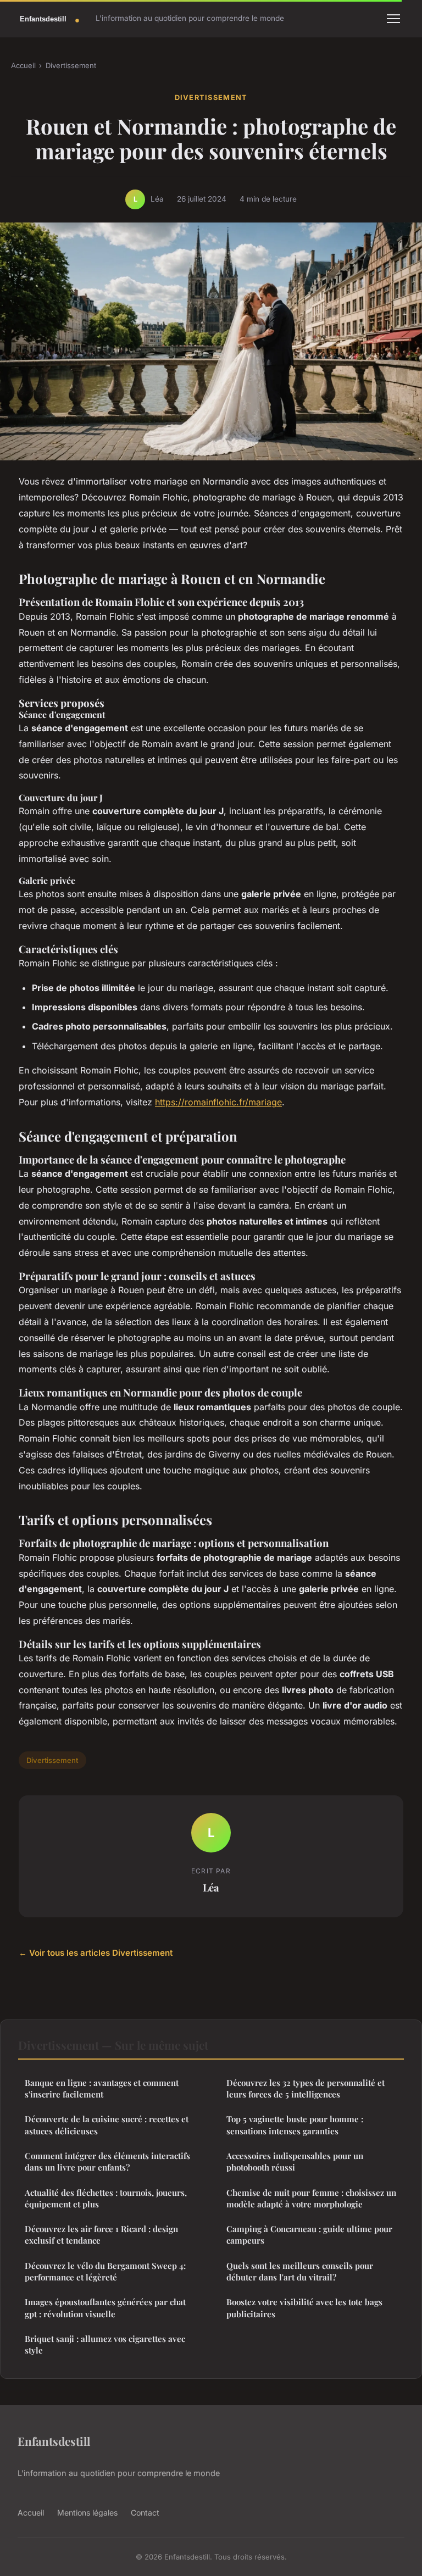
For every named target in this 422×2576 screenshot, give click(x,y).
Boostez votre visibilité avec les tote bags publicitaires (304, 2308)
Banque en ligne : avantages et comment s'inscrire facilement (102, 2088)
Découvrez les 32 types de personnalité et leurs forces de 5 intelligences (306, 2088)
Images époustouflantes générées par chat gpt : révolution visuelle (105, 2308)
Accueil (23, 65)
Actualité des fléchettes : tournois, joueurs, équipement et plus (106, 2198)
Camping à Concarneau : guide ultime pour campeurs (309, 2235)
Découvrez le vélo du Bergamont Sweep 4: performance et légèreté (105, 2271)
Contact (145, 2513)
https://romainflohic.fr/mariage (218, 1102)
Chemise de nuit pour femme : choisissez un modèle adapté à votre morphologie (311, 2198)
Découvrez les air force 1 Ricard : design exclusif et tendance (101, 2235)
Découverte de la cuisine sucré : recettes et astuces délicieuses (107, 2125)
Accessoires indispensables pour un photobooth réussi (295, 2161)
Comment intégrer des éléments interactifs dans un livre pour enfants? (107, 2161)
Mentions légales (87, 2513)
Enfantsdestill (54, 2441)
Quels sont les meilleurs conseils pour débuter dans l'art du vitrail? (300, 2271)
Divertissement (71, 65)
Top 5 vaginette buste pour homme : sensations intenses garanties (295, 2125)
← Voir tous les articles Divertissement (96, 1953)
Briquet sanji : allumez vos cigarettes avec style (105, 2344)
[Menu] (393, 19)
